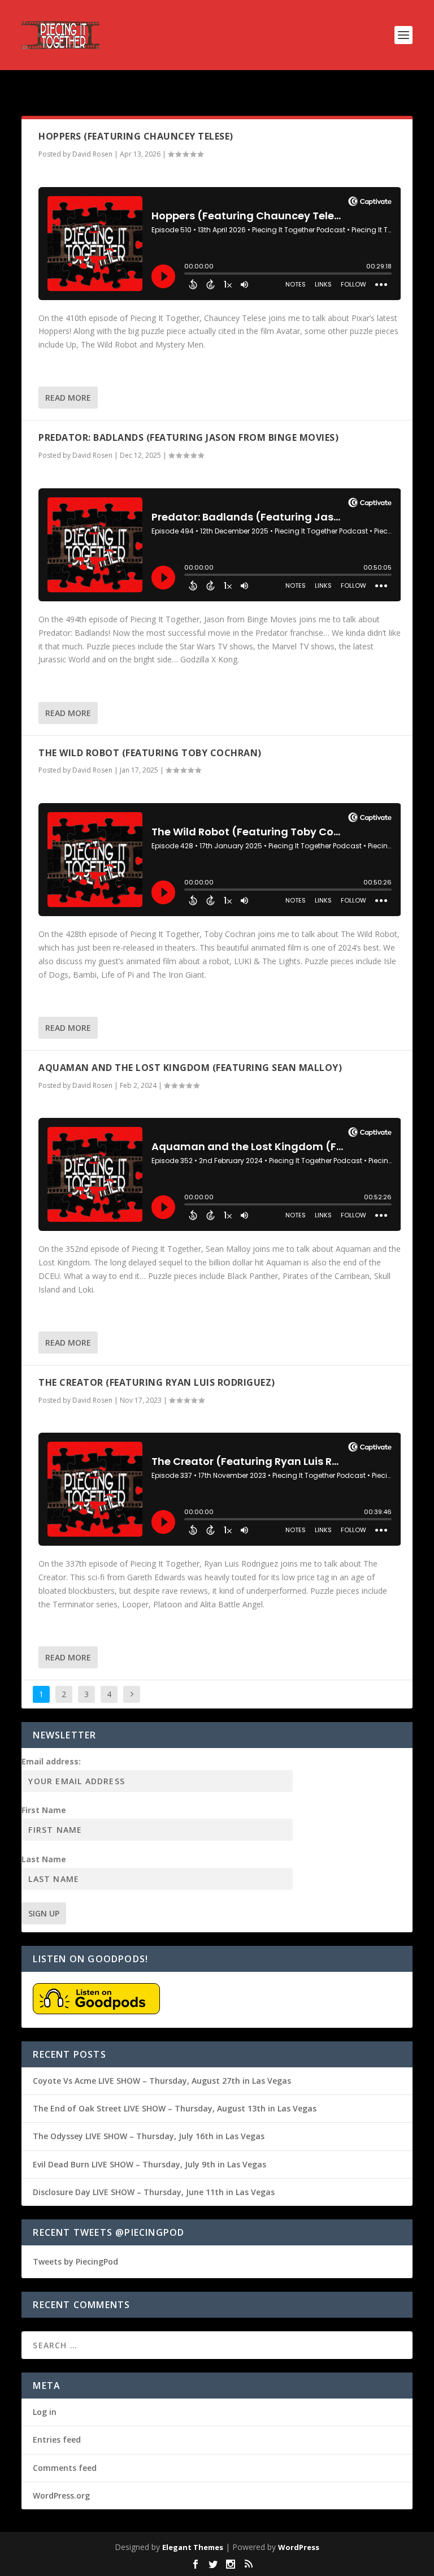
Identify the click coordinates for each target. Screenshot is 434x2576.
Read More (68, 398)
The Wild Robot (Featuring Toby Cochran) (150, 753)
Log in (45, 2412)
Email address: (51, 1761)
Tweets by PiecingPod (75, 2261)
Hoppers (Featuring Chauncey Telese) (136, 136)
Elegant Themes (193, 2547)
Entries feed (57, 2440)
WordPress (299, 2547)
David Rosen (92, 154)
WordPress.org (61, 2495)
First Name (44, 1810)
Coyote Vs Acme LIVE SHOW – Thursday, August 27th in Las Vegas (162, 2081)
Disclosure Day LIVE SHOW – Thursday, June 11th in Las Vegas (154, 2192)
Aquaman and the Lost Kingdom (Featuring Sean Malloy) (190, 1068)
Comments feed (65, 2468)
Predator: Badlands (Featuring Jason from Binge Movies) (188, 437)
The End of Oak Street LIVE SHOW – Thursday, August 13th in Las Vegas (175, 2108)
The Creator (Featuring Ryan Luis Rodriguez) (157, 1382)
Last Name (44, 1859)
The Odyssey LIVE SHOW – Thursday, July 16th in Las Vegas (149, 2136)
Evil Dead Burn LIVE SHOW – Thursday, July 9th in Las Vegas (149, 2164)
